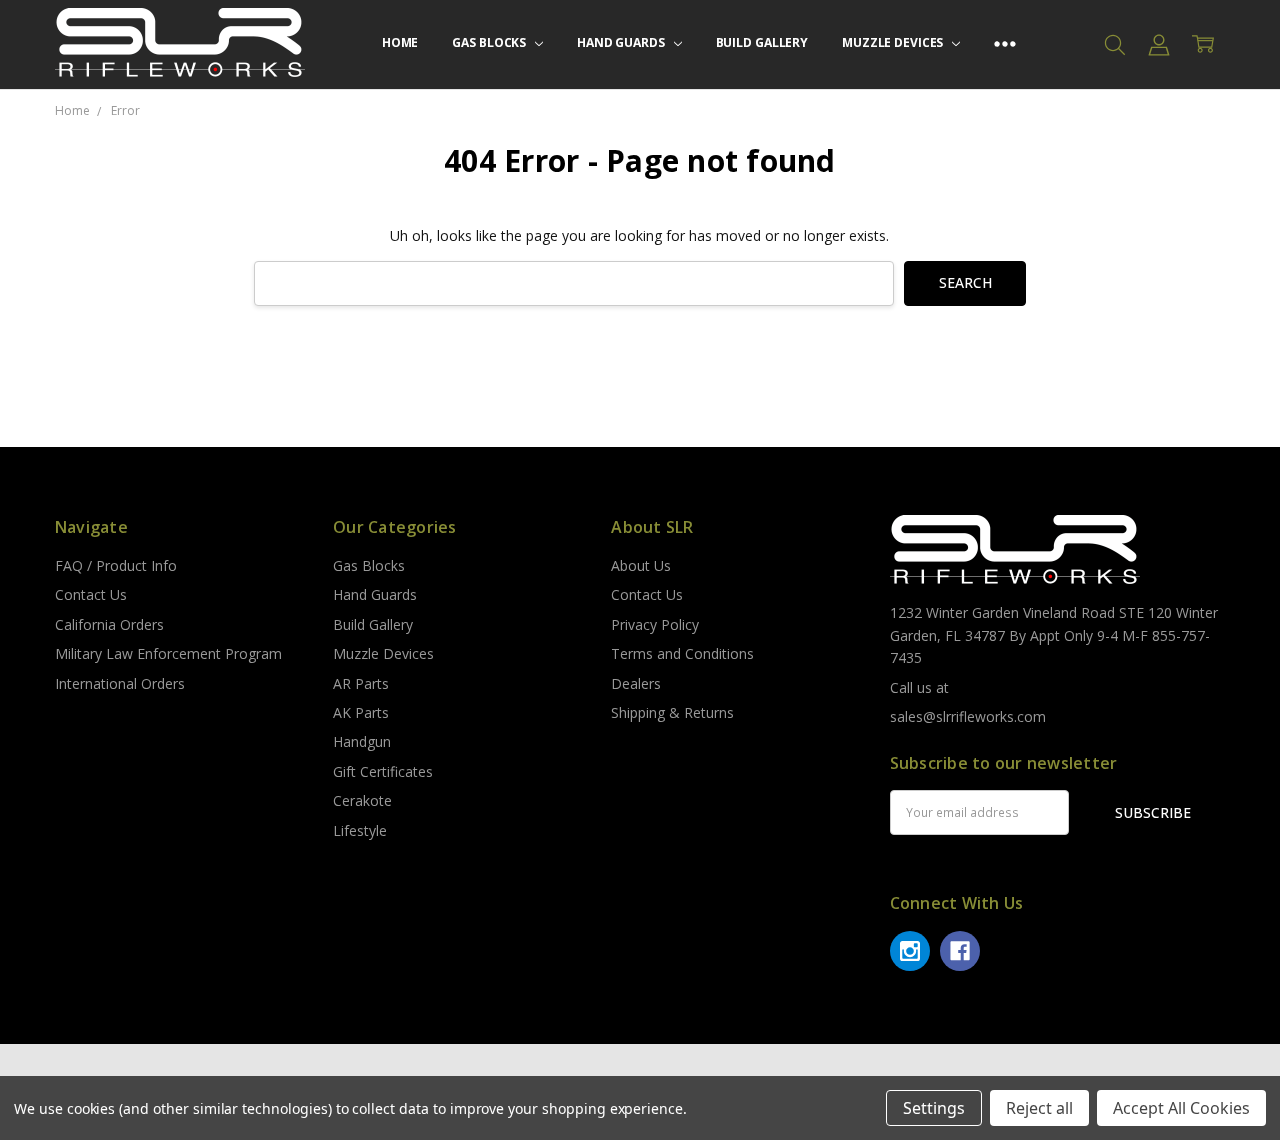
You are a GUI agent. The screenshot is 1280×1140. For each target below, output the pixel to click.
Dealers (636, 683)
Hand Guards (622, 42)
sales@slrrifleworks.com (968, 716)
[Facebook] (960, 951)
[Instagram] (910, 951)
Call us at (919, 687)
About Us (641, 565)
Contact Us (91, 594)
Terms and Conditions (682, 653)
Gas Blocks (490, 42)
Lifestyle (360, 830)
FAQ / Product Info (116, 565)
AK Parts (361, 712)
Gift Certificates (383, 771)
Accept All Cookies (1181, 1108)
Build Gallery (762, 42)
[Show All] (1005, 44)
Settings (934, 1108)
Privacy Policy (655, 624)
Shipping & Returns (672, 712)
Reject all (1039, 1108)
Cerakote (362, 800)
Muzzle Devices (894, 42)
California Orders (109, 624)
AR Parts (361, 683)
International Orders (120, 683)
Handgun (362, 741)
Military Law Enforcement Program (168, 653)
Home (400, 42)
